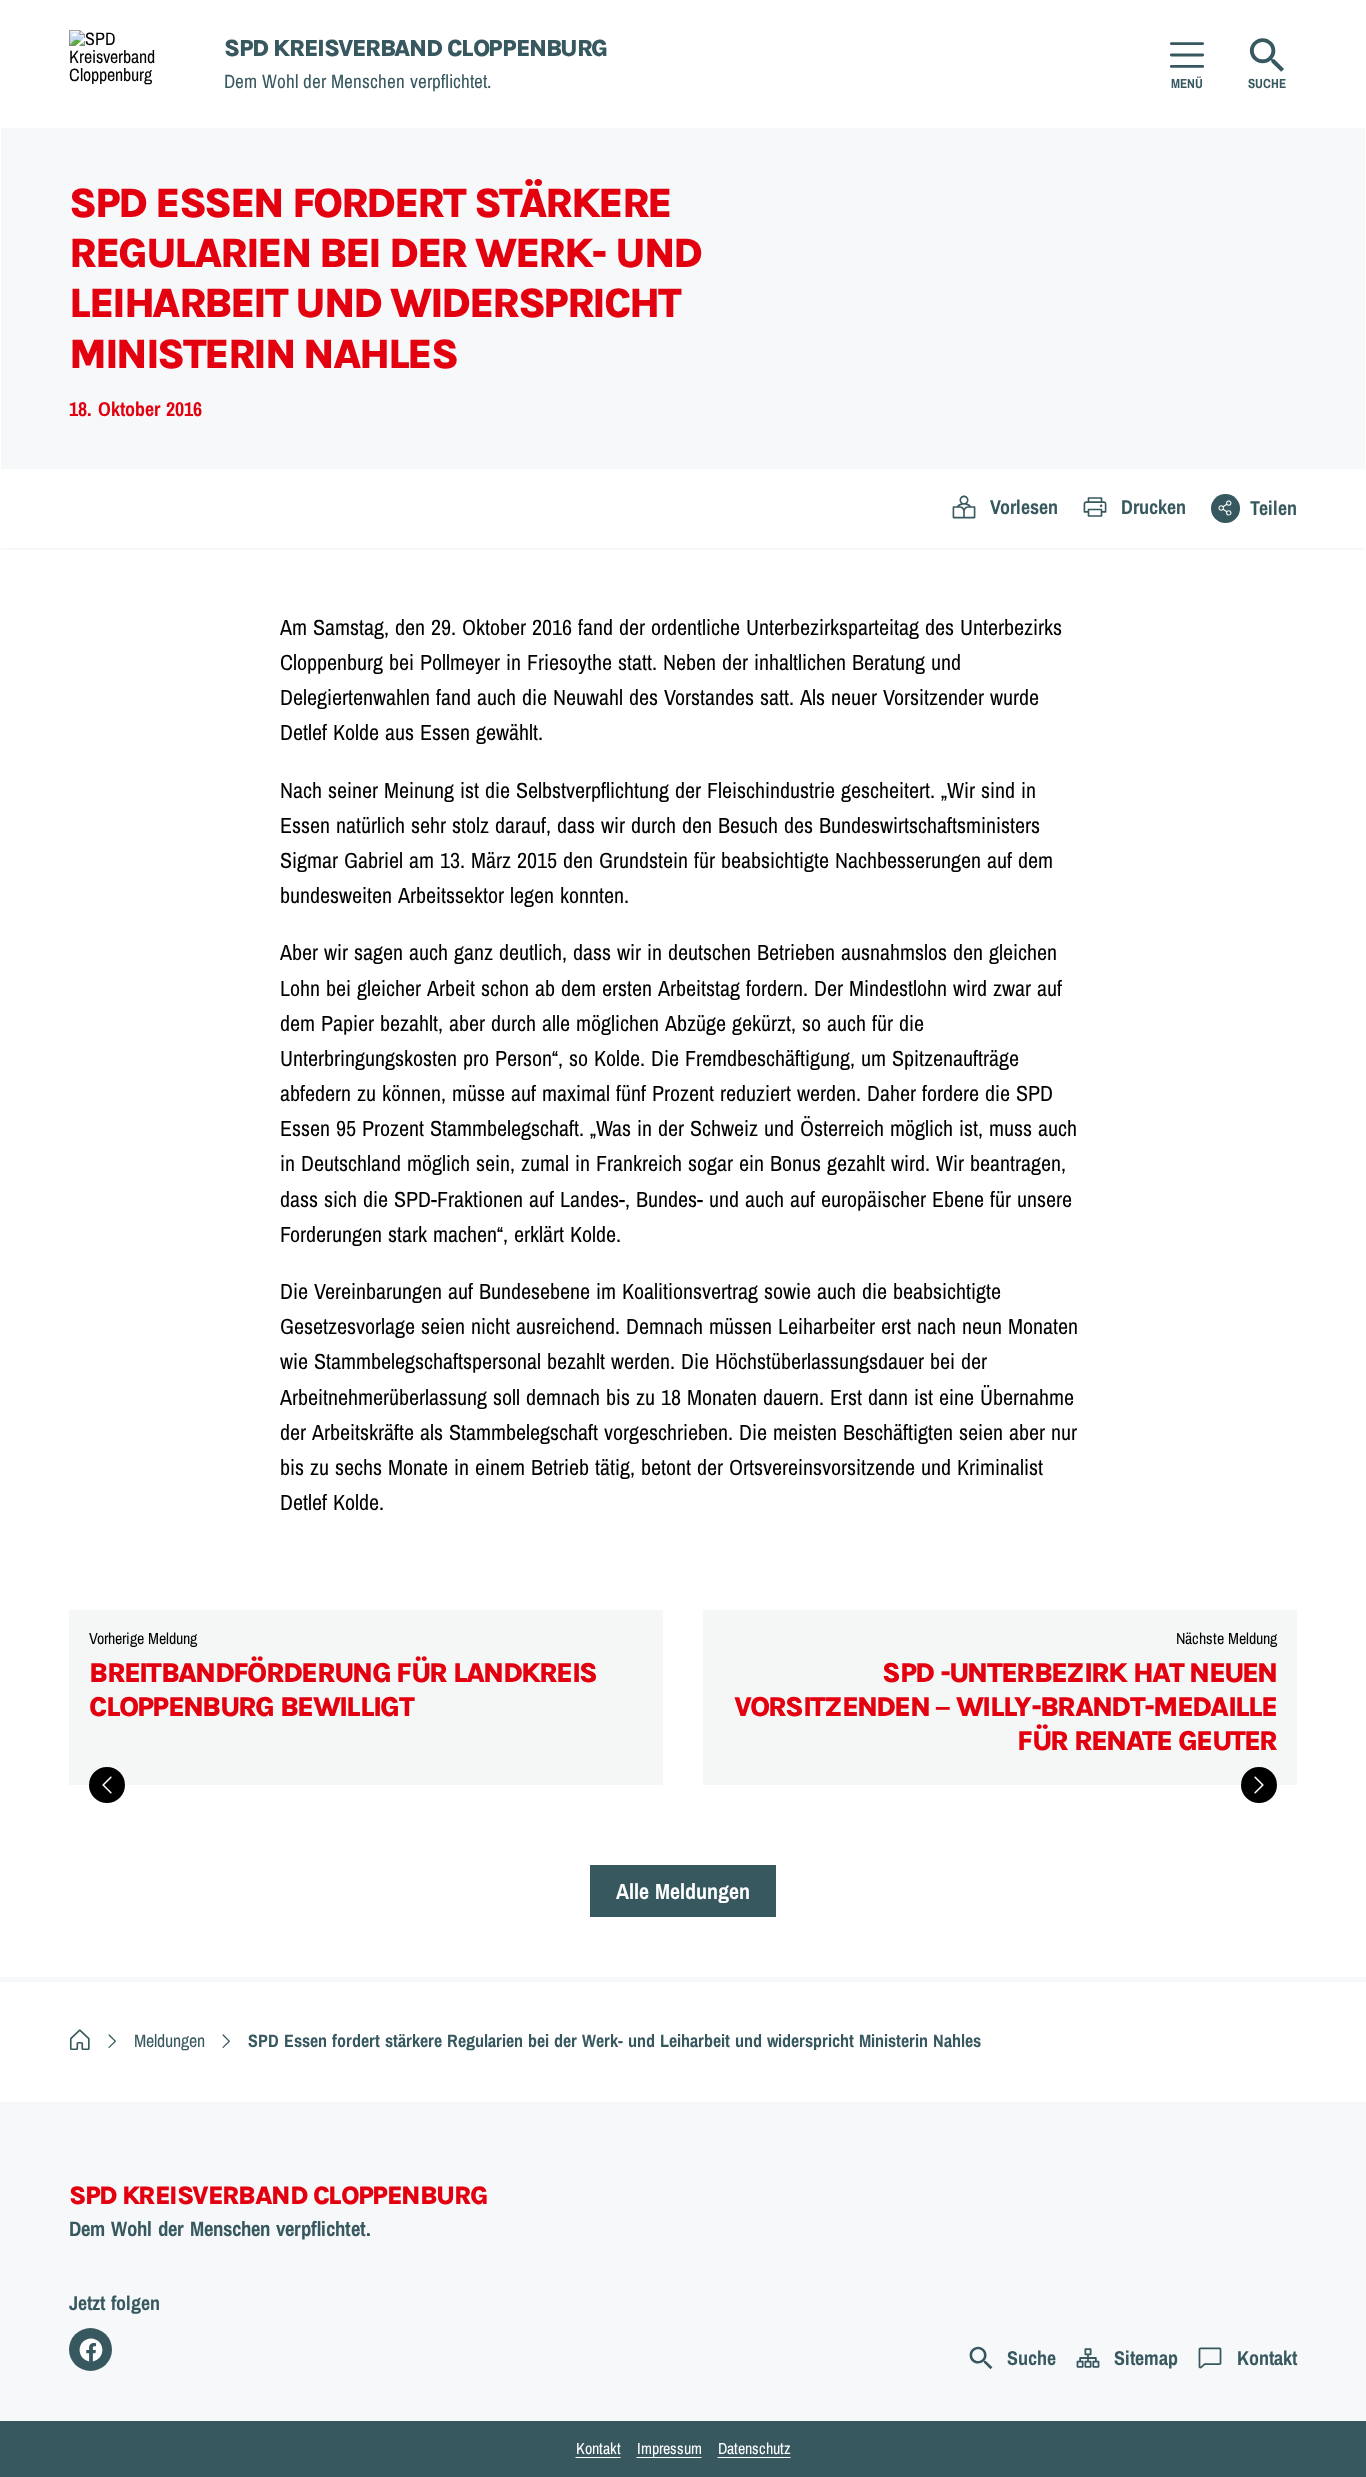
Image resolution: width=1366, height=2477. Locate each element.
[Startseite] (80, 2040)
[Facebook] (90, 2349)
